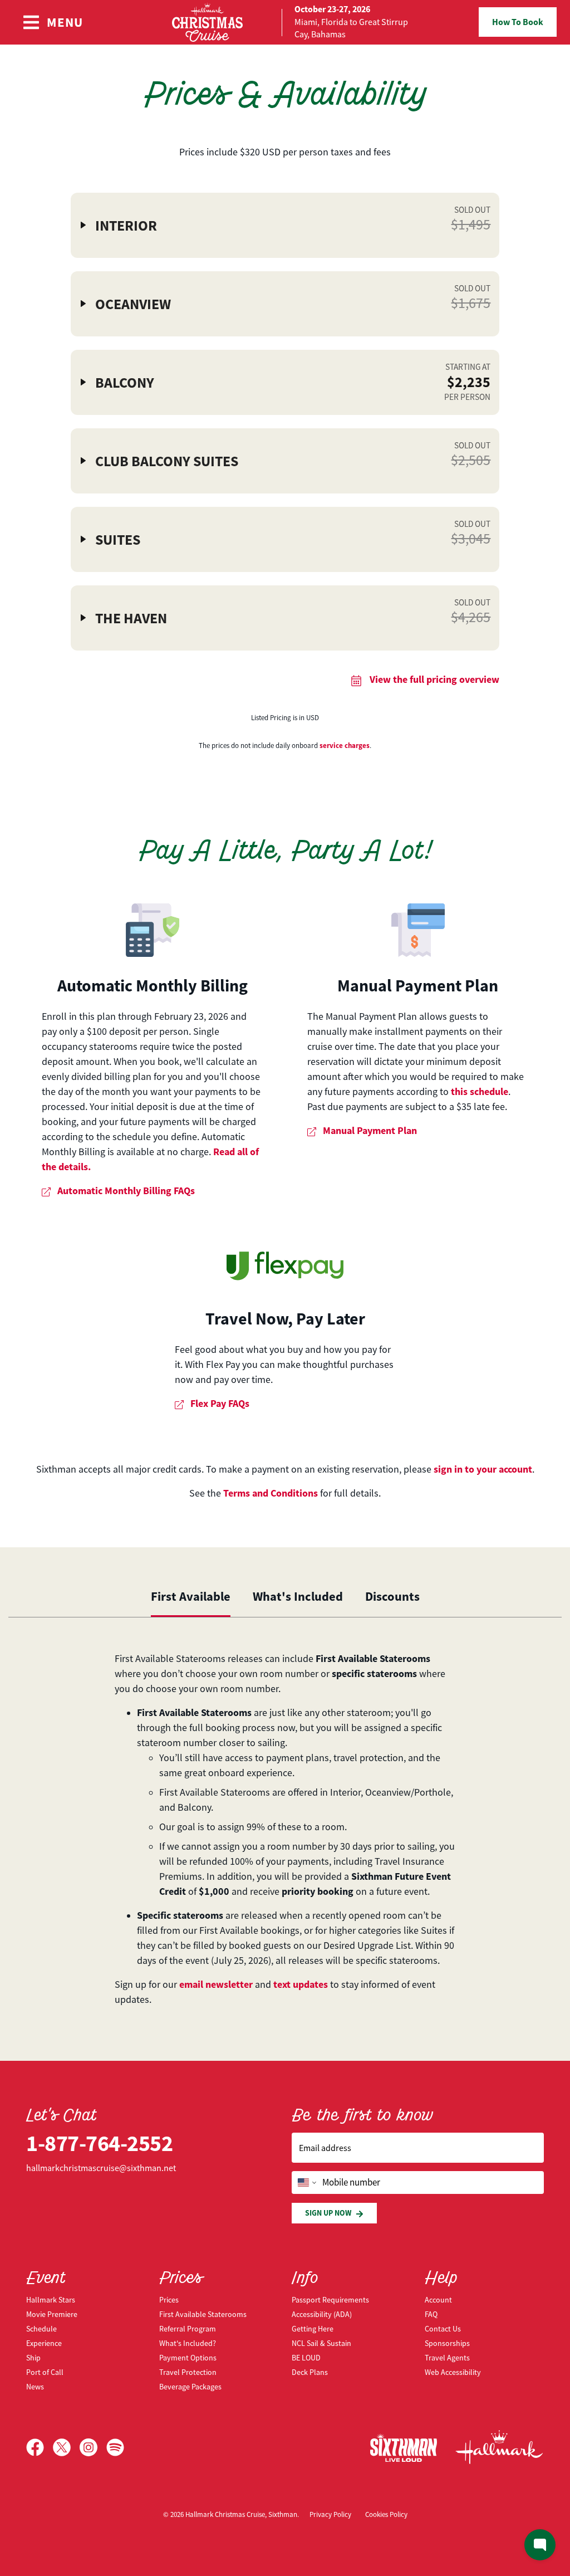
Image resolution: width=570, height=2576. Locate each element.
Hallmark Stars (51, 2300)
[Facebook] (40, 2447)
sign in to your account (483, 1469)
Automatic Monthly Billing (153, 986)
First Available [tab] (191, 1596)
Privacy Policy (330, 2514)
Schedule (41, 2329)
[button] (285, 225)
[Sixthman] (404, 2448)
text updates (301, 1984)
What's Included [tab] (298, 1596)
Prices (169, 2300)
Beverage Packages (190, 2387)
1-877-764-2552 (99, 2144)
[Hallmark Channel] (499, 2447)
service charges (345, 746)
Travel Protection (188, 2372)
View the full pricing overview (433, 680)
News (35, 2387)
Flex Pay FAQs (219, 1404)
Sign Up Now (328, 2213)
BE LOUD (306, 2358)
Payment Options (188, 2358)
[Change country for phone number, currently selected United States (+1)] (306, 2183)
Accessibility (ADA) (322, 2314)
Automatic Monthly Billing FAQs (125, 1191)
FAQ (431, 2314)
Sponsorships (447, 2343)
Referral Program (188, 2329)
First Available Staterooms (203, 2314)
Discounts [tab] (392, 1596)
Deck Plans (310, 2372)
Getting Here (313, 2329)
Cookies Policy (386, 2514)
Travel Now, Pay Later (285, 1319)
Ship (33, 2358)
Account (438, 2300)
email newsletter (216, 1984)
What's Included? (188, 2343)
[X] (66, 2447)
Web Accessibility (453, 2372)
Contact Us (443, 2329)
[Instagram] (93, 2447)
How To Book (518, 22)
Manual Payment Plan (418, 986)
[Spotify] (115, 2447)
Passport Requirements (330, 2300)
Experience (44, 2343)
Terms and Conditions (271, 1493)
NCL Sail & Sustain (321, 2343)
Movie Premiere (52, 2314)
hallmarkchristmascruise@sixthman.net (101, 2168)
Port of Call (45, 2372)
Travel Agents (447, 2358)
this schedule (480, 1092)
